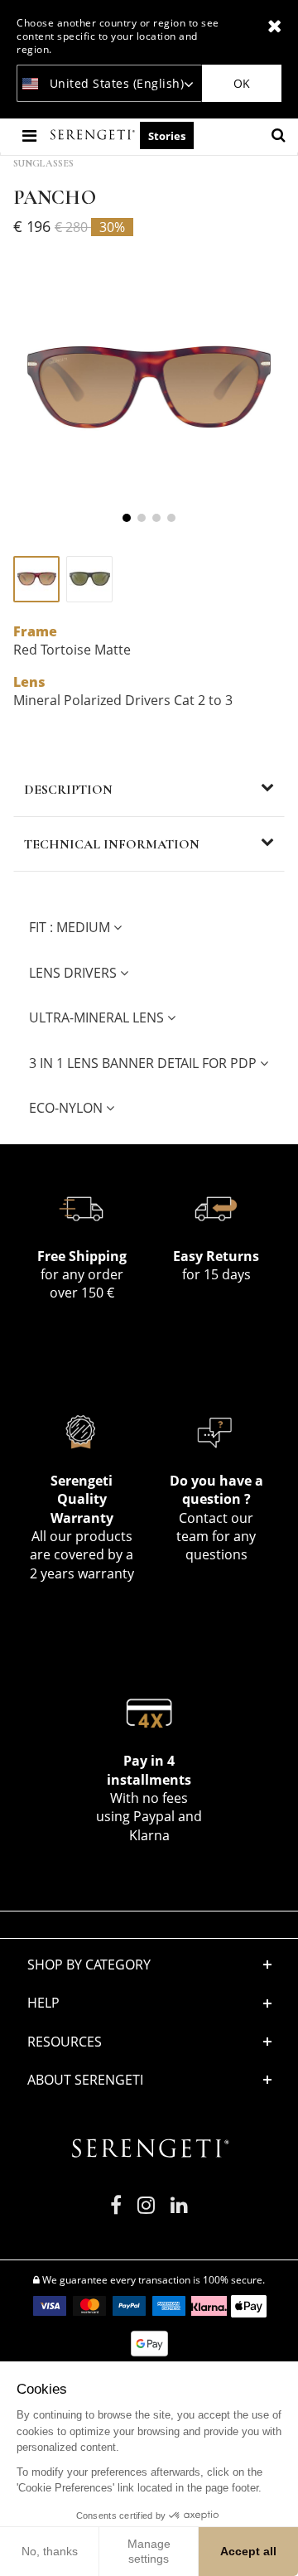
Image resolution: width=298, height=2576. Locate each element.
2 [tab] (142, 518)
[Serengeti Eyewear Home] (94, 135)
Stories (167, 136)
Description (68, 790)
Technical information (112, 844)
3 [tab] (156, 518)
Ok (242, 83)
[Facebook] (116, 2212)
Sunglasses (43, 163)
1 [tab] (127, 518)
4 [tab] (171, 518)
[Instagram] (146, 2212)
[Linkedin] (179, 2212)
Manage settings (149, 2551)
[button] (149, 2042)
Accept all (248, 2551)
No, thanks (50, 2551)
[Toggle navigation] (31, 135)
